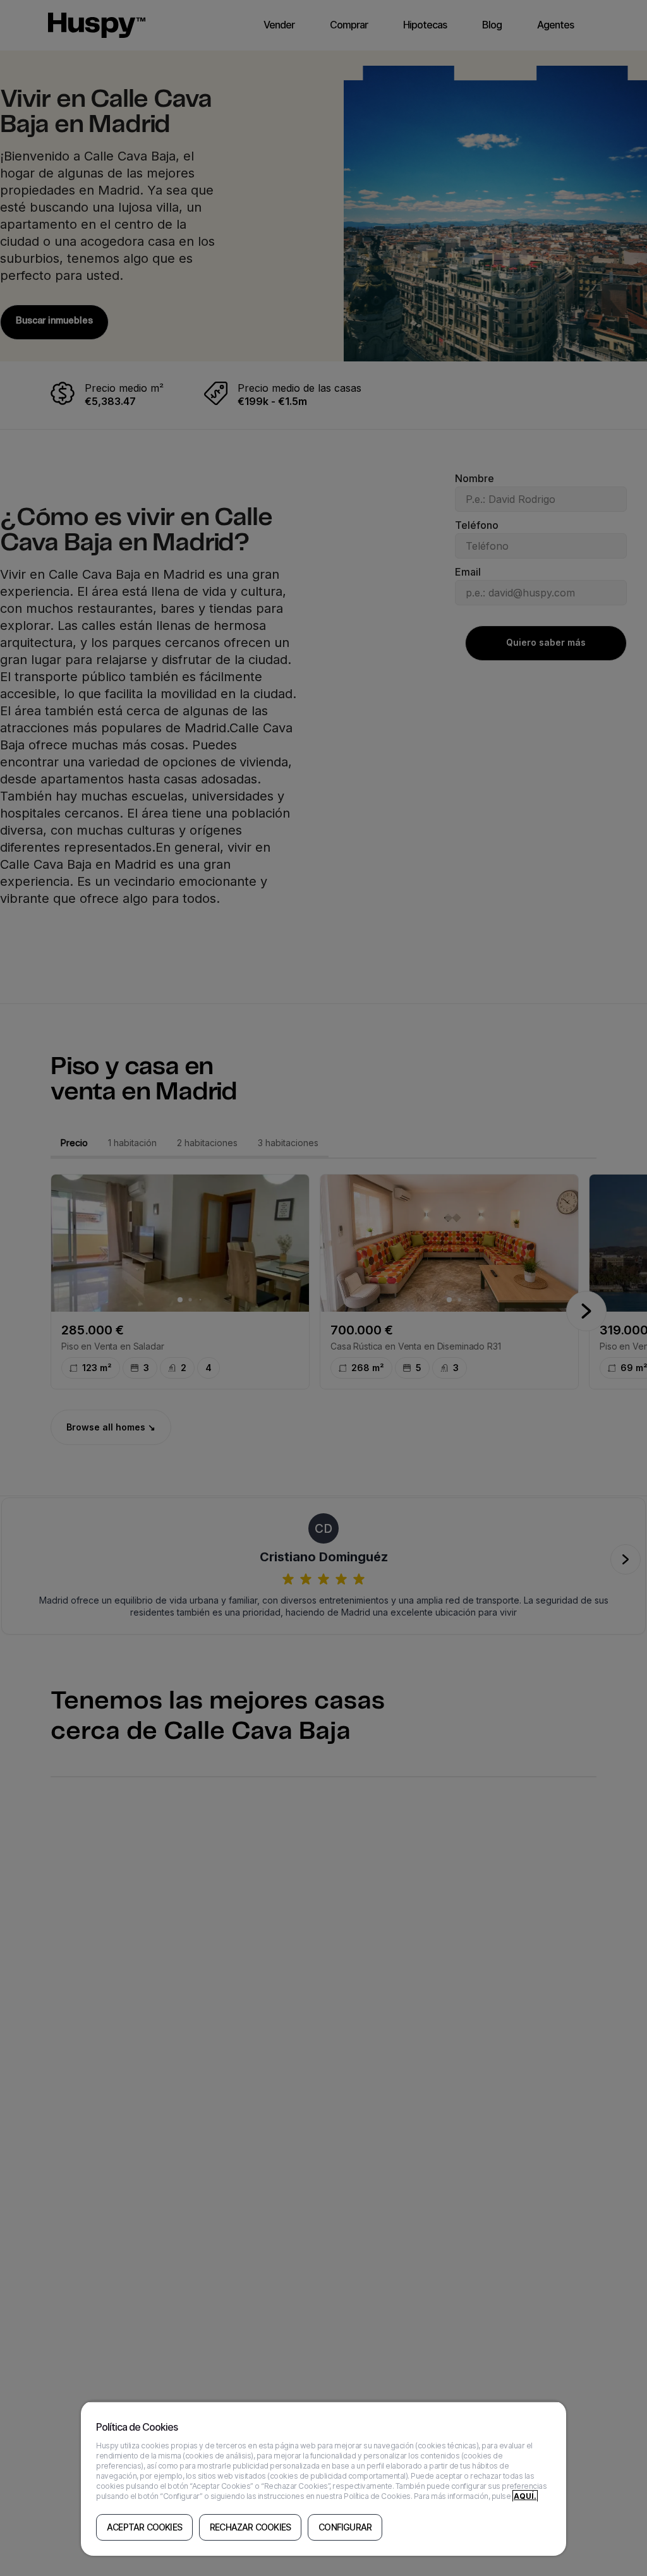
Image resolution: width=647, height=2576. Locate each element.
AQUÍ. (525, 2496)
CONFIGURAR (345, 2527)
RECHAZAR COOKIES (250, 2527)
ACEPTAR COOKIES (144, 2527)
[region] (323, 2478)
